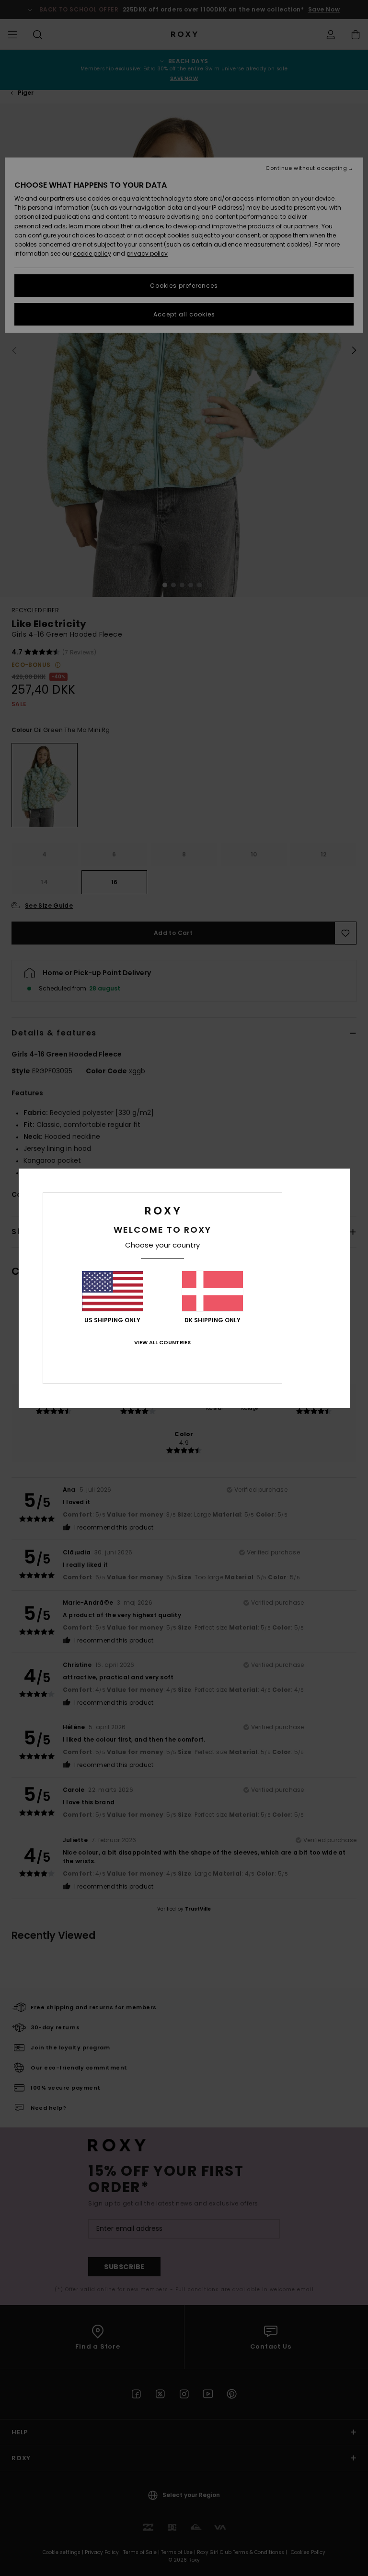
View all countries (162, 1342)
